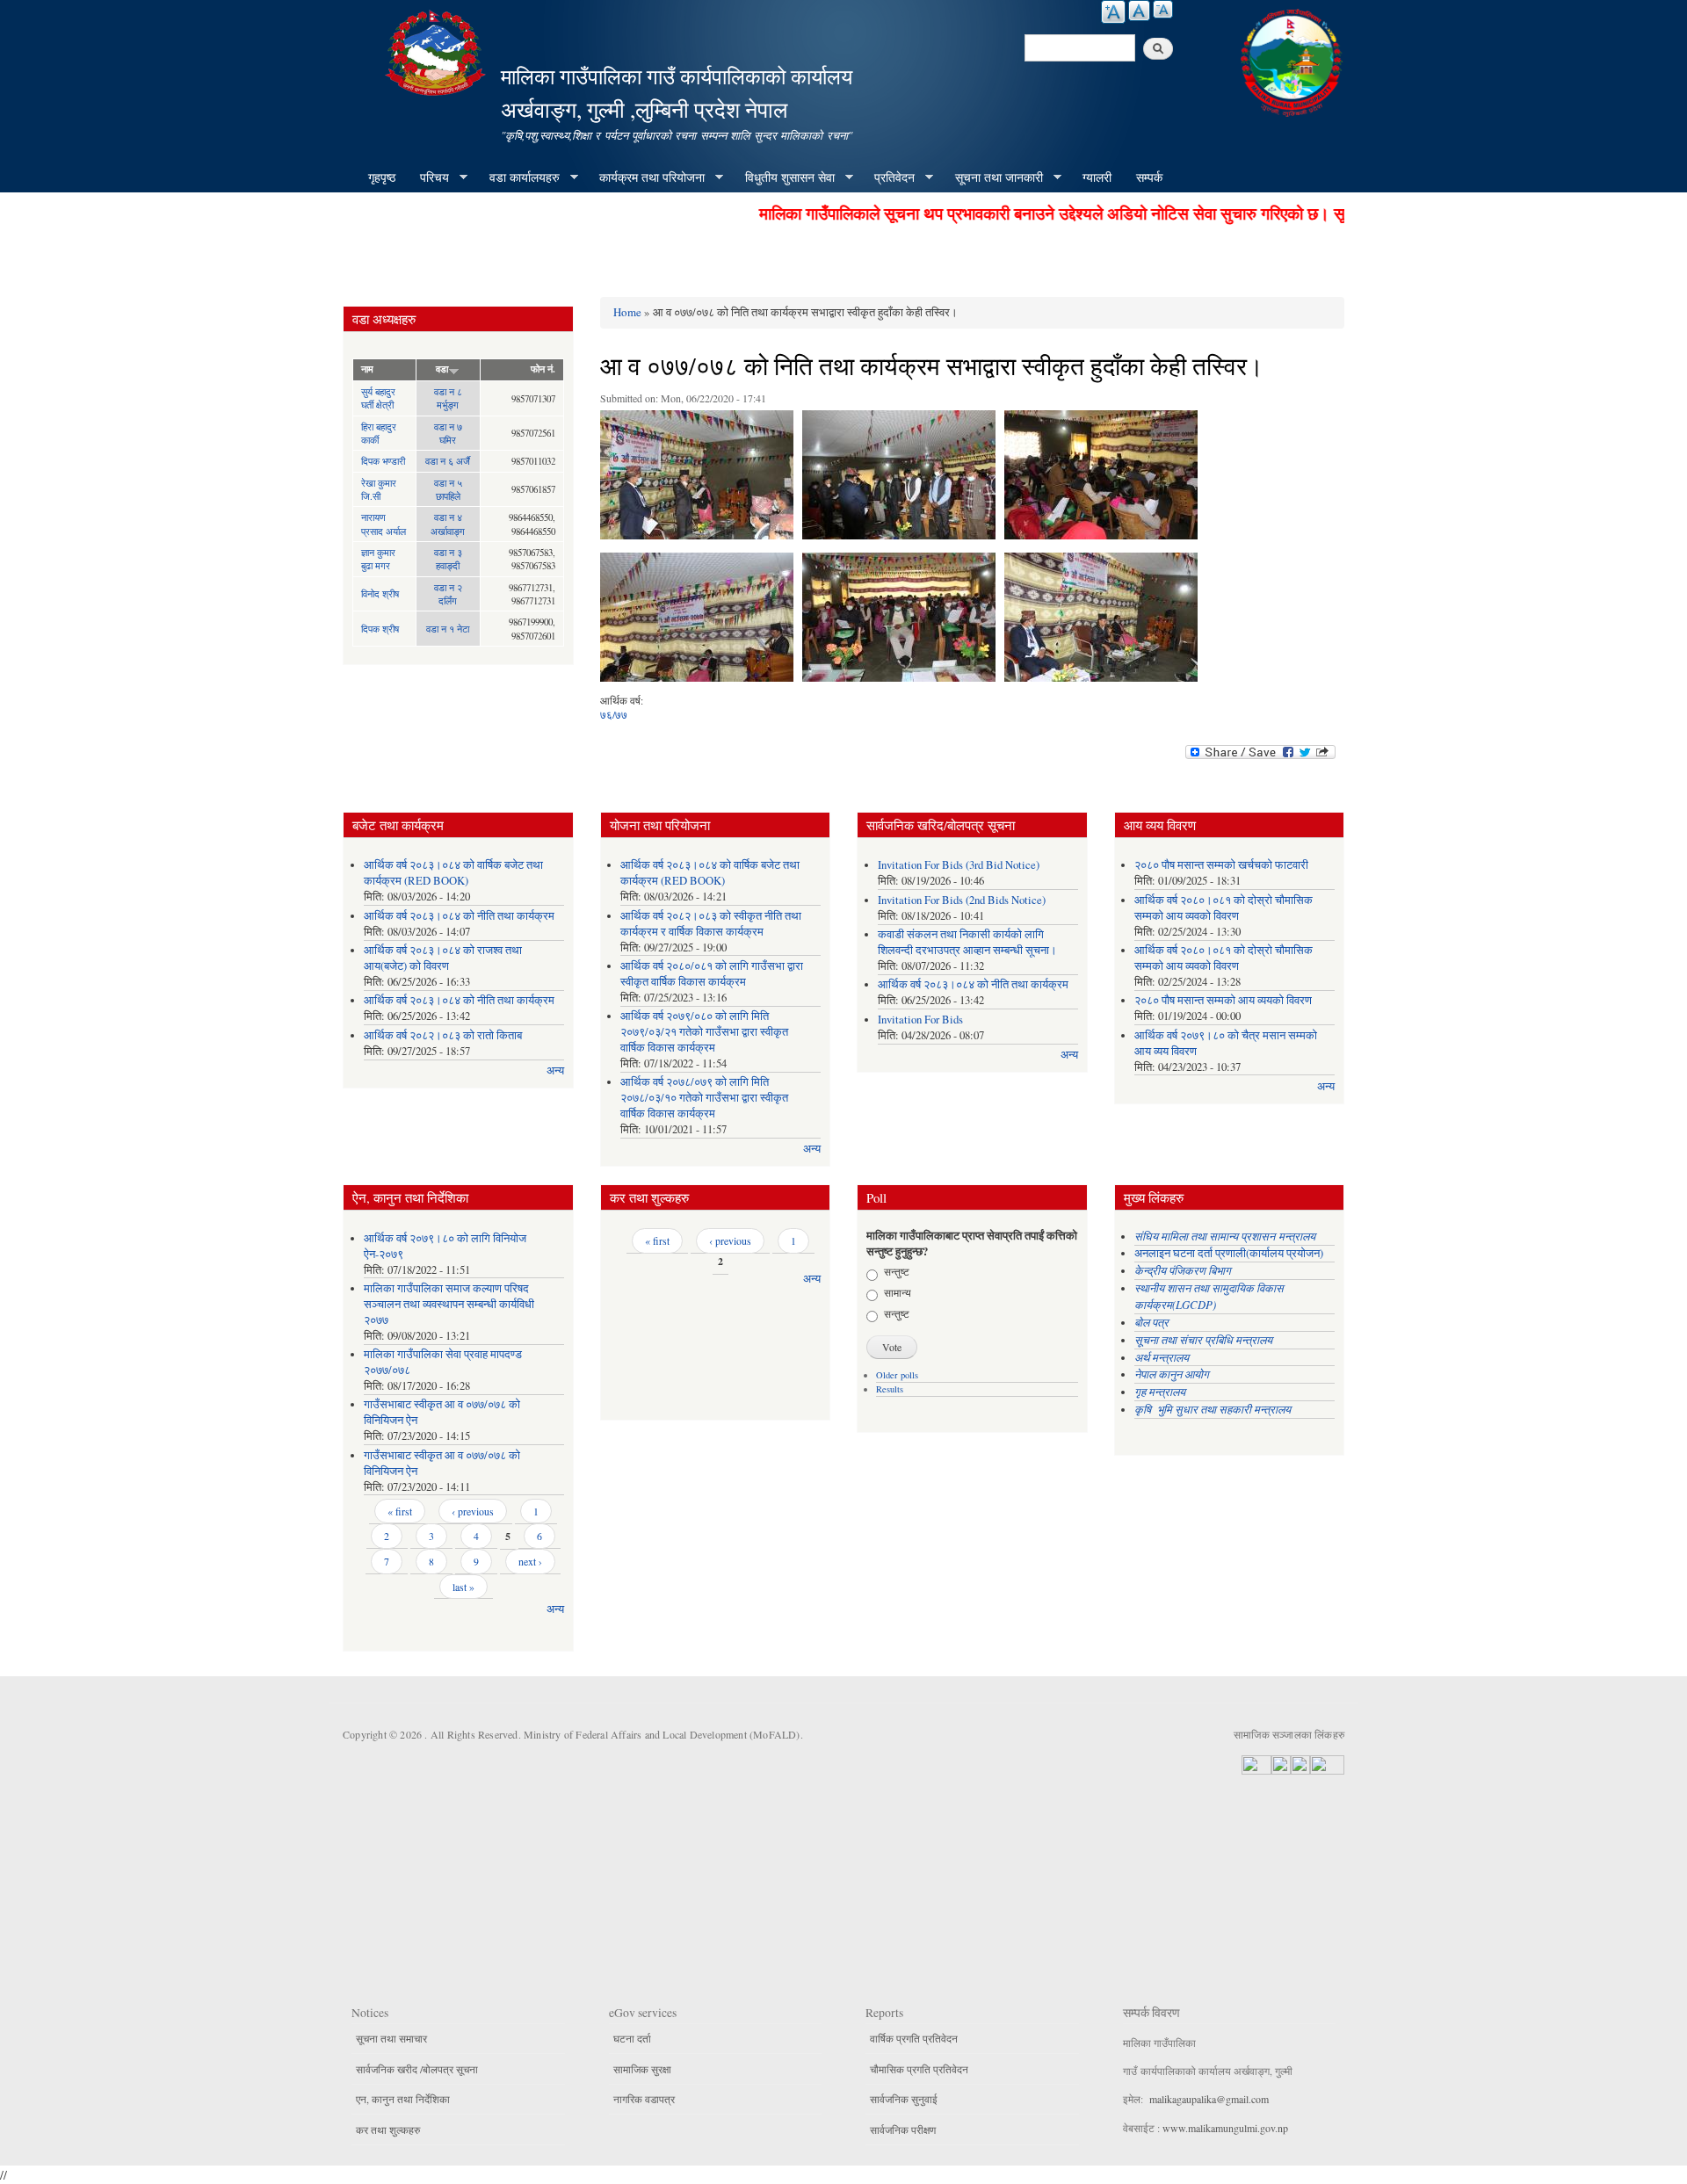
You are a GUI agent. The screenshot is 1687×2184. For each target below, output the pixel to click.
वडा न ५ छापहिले (448, 489)
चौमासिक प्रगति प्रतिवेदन (919, 2069)
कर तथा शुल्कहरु (388, 2130)
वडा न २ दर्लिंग (448, 594)
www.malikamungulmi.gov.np (1225, 2128)
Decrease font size (1163, 9)
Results (890, 1389)
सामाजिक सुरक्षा (642, 2069)
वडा (442, 369)
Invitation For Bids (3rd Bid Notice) (959, 865)
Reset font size (1139, 11)
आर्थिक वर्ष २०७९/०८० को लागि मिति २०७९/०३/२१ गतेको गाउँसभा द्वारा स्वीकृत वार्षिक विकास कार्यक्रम (704, 1032)
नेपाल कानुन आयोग (1172, 1374)
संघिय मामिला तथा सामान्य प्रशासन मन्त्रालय (1227, 1236)
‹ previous (473, 1511)
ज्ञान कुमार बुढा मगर (378, 559)
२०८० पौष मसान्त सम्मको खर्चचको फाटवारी (1221, 865)
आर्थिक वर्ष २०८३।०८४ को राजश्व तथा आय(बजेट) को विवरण (443, 958)
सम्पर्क (1149, 177)
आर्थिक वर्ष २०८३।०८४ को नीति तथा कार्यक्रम (459, 916)
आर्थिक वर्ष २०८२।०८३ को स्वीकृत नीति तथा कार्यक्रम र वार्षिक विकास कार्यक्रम (711, 924)
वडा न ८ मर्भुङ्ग (448, 398)
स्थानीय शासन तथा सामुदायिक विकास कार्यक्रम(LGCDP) (1209, 1296)
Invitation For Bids (920, 1020)
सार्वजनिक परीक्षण (903, 2130)
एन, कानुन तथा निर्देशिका (403, 2099)
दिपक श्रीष (380, 629)
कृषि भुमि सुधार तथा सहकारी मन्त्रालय (1214, 1409)
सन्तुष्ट (897, 1271)
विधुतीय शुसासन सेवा (784, 177)
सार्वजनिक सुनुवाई (904, 2099)
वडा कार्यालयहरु (518, 177)
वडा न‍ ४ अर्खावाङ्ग (448, 524)
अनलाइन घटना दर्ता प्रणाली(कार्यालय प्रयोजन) (1229, 1253)
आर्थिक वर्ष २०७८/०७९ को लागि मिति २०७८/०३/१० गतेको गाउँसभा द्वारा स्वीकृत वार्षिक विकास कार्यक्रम (704, 1098)
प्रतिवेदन (888, 177)
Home (627, 312)
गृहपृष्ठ (382, 177)
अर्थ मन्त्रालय (1162, 1357)
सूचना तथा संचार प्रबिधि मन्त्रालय (1203, 1339)
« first (400, 1511)
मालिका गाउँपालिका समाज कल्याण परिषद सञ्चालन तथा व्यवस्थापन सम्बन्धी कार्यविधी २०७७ (449, 1304)
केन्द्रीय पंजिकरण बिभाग (1184, 1270)
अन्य (555, 1070)
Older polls (897, 1375)
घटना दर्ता (632, 2038)
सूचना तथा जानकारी (993, 177)
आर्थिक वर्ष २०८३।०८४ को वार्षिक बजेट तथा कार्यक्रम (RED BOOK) (453, 873)
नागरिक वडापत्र (644, 2099)
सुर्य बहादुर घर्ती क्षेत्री (378, 398)
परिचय (428, 177)
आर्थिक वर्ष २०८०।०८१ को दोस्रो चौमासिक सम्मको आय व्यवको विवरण (1224, 908)
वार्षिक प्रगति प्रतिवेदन (914, 2038)
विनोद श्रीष (380, 593)
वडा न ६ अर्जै (448, 461)
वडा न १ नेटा (448, 629)
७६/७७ (614, 714)
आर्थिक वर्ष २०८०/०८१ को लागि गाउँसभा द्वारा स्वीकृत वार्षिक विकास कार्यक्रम (712, 974)
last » (463, 1587)
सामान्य (898, 1292)
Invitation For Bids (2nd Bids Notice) (962, 900)
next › (530, 1561)
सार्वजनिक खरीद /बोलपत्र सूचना (417, 2069)
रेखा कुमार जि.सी (379, 489)
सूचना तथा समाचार (391, 2038)
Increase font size (1113, 12)
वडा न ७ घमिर (448, 433)
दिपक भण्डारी (383, 461)
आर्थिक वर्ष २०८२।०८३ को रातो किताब (443, 1035)
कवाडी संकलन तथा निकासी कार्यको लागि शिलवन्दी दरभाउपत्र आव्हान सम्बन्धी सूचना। (967, 942)
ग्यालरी (1097, 177)
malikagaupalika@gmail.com (1209, 2099)
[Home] (438, 51)
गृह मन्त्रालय (1160, 1391)
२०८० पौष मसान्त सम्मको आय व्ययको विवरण (1223, 1000)
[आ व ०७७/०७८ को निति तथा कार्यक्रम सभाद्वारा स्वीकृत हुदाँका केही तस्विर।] (697, 479)
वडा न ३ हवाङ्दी (448, 559)
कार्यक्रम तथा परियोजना (646, 177)
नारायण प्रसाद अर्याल (384, 524)
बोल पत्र (1153, 1322)
